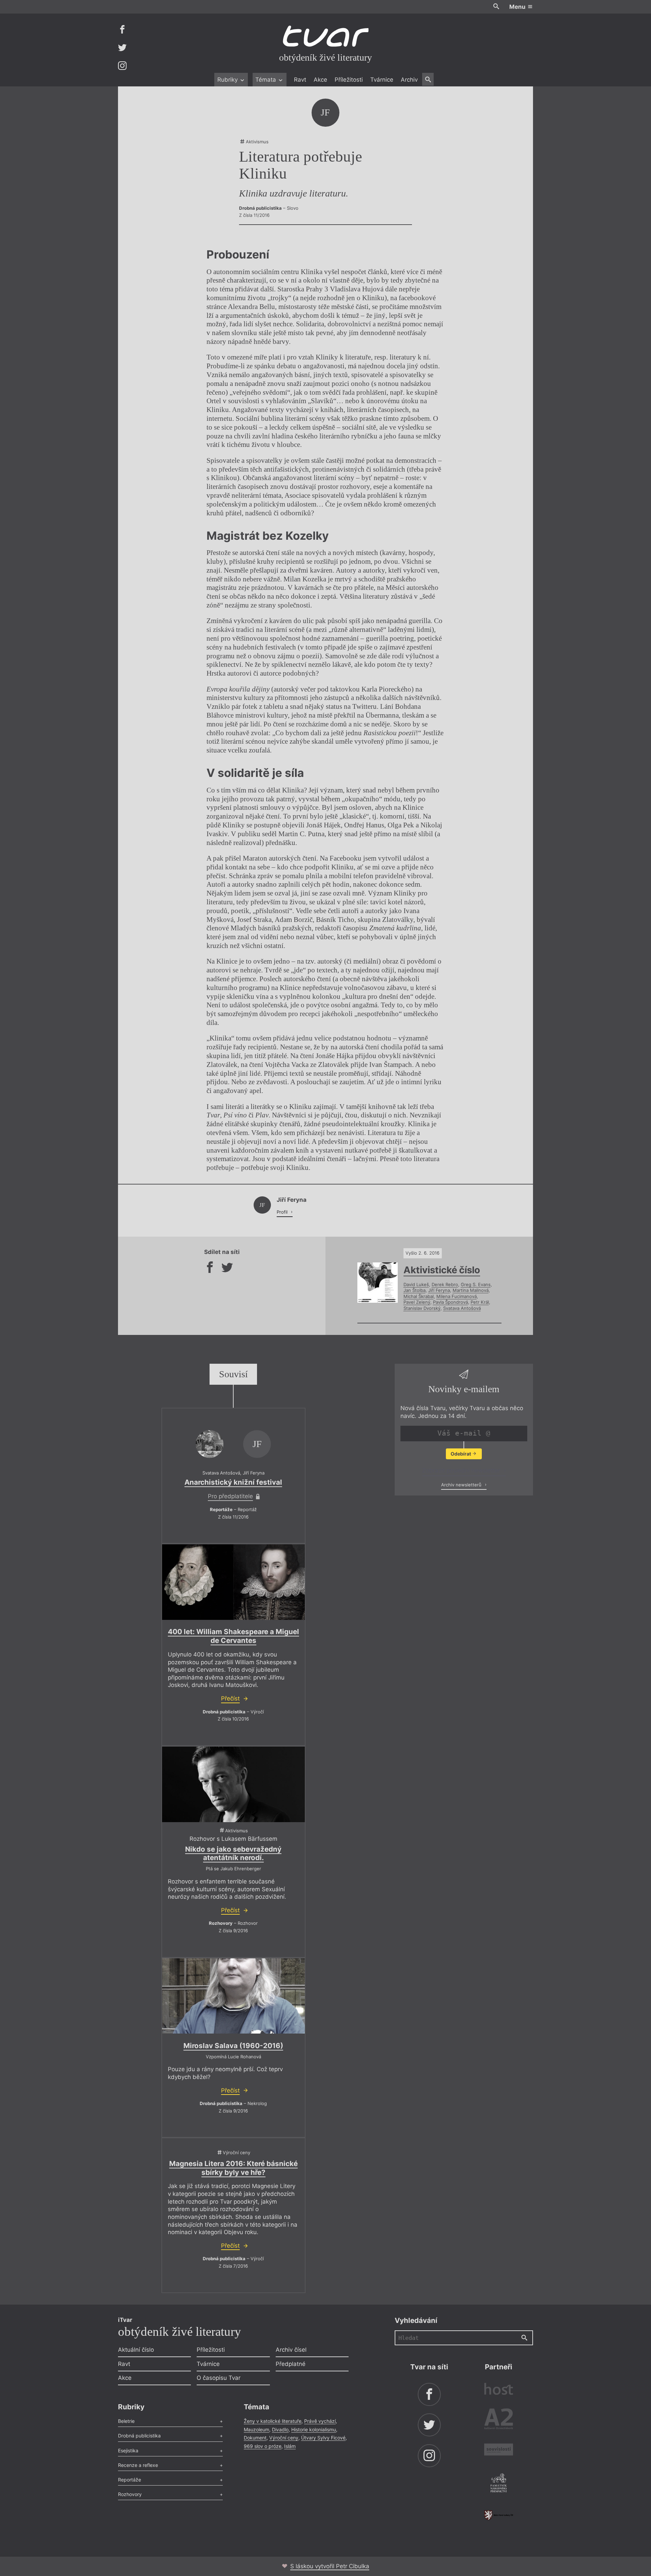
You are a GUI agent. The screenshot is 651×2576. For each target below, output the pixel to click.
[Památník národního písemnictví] (499, 2484)
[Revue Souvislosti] (499, 2450)
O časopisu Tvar (219, 2378)
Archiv (409, 80)
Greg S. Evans (476, 1284)
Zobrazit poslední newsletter (462, 1470)
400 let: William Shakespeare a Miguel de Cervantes (233, 1636)
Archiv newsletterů (462, 1485)
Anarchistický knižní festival (233, 1482)
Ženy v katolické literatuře (273, 2421)
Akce (320, 80)
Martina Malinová (471, 1290)
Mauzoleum (257, 2429)
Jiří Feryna (439, 1290)
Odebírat (461, 1454)
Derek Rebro (445, 1284)
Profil (283, 1212)
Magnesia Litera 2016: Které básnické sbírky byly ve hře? (233, 2168)
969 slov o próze (263, 2446)
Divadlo (280, 2429)
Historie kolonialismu (314, 2429)
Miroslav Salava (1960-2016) (233, 2046)
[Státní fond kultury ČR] (499, 2515)
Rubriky (228, 80)
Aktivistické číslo (442, 1270)
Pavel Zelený (417, 1302)
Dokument (255, 2438)
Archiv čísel (291, 2350)
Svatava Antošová (462, 1308)
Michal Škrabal (419, 1296)
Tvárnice (382, 80)
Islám (290, 2446)
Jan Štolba (415, 1290)
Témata (267, 80)
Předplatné (291, 2364)
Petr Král (480, 1302)
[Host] (499, 2390)
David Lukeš (416, 1284)
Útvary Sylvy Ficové (323, 2438)
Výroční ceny (284, 2438)
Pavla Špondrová (450, 1302)
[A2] (499, 2420)
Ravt (300, 80)
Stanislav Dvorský (422, 1308)
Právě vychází (320, 2421)
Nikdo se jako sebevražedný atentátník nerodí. (233, 1853)
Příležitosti (349, 80)
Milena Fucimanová (457, 1296)
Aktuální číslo (136, 2350)
